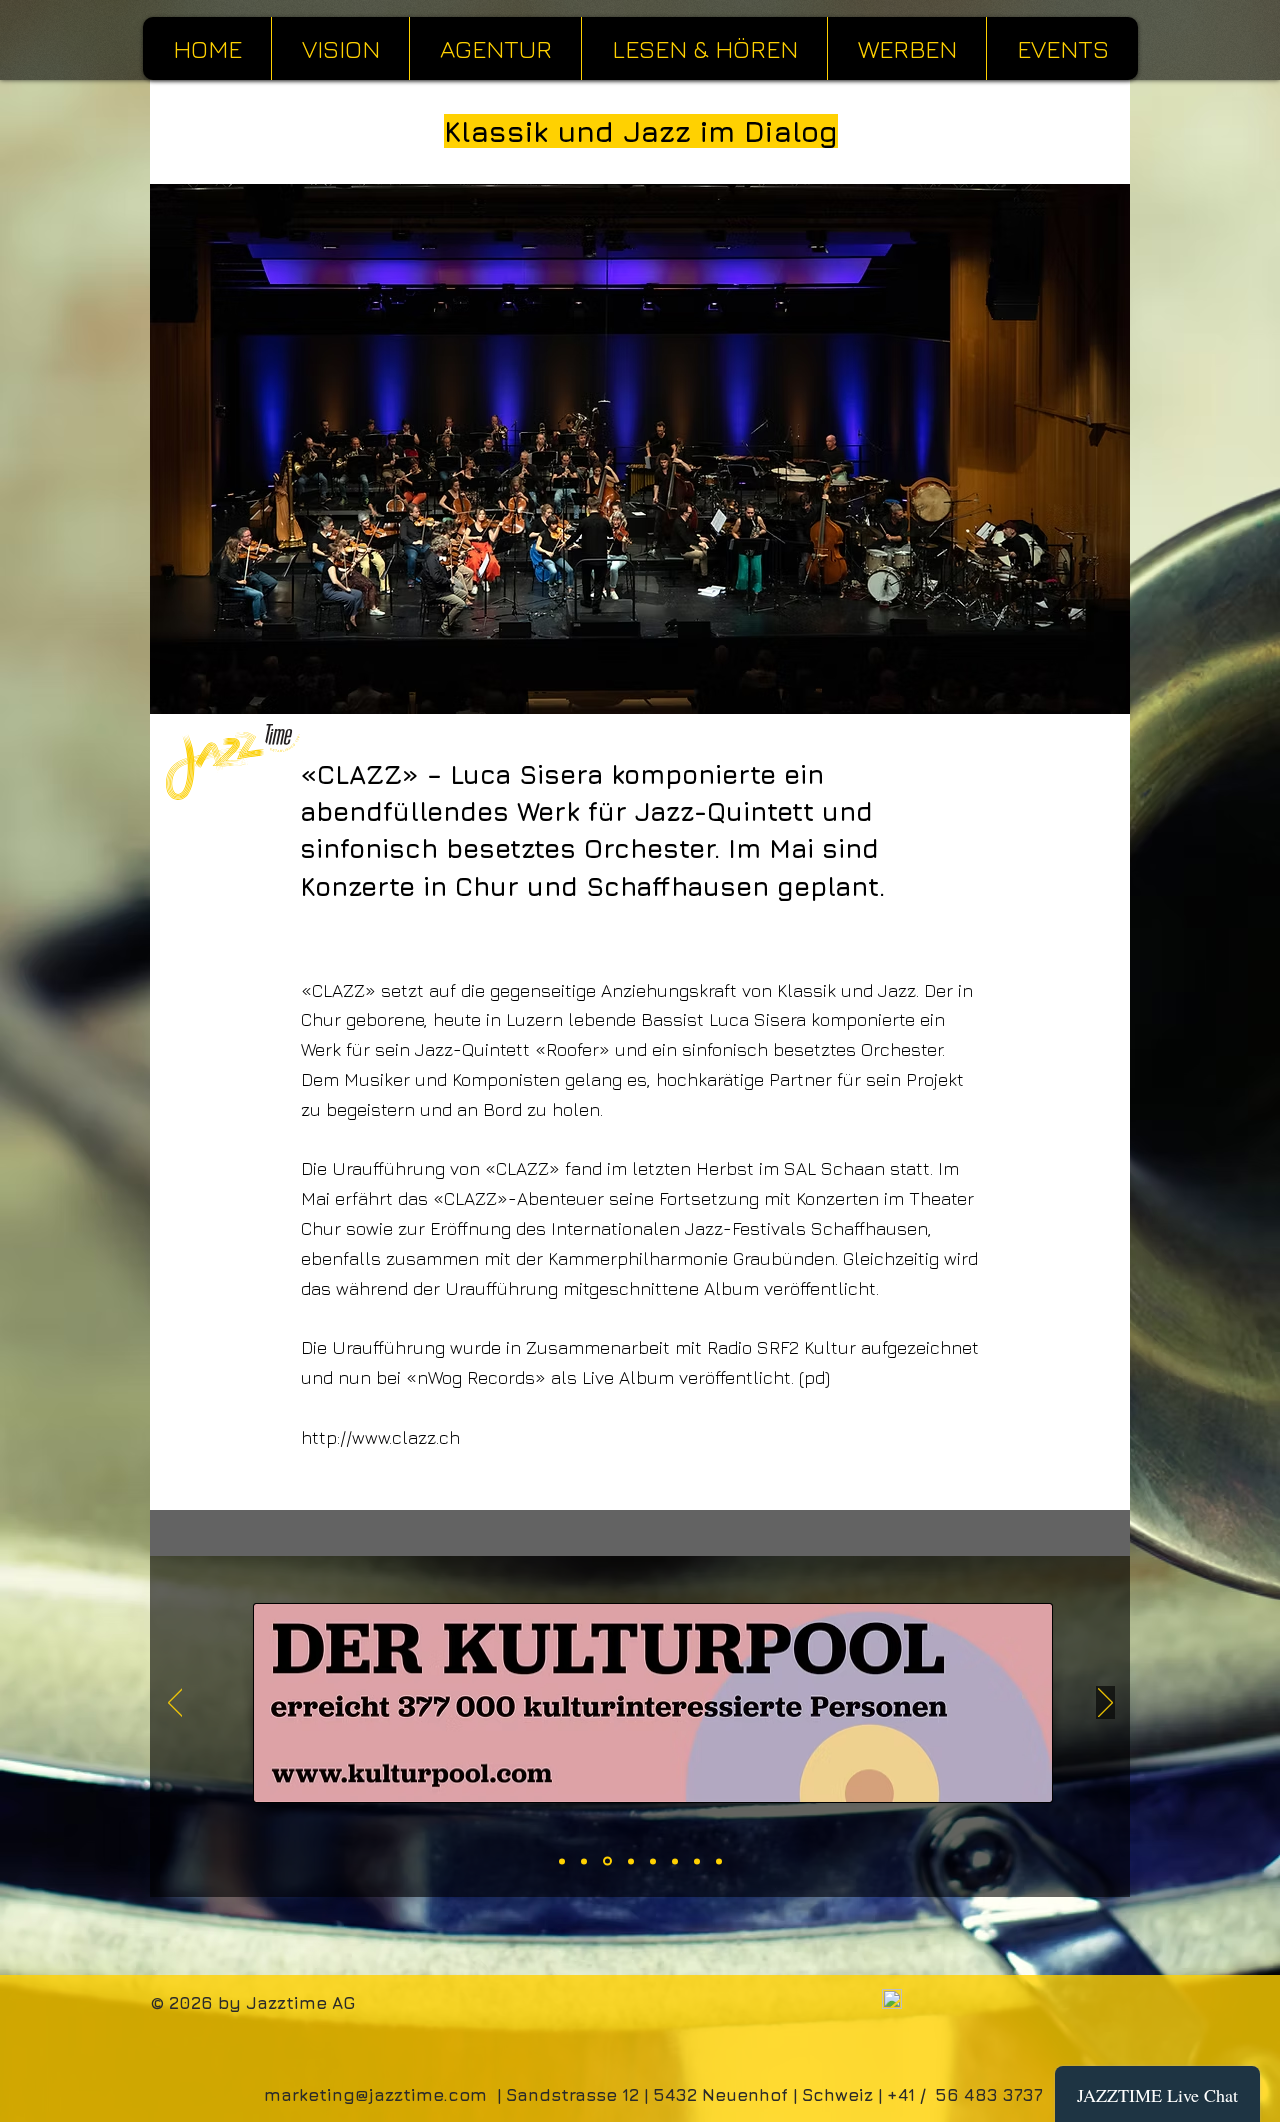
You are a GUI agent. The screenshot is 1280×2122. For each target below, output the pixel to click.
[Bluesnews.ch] (697, 1861)
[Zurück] (175, 1704)
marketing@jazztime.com (375, 2095)
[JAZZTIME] (719, 1861)
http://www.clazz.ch (380, 1437)
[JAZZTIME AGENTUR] (631, 1861)
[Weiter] (1105, 1704)
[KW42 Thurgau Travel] (562, 1861)
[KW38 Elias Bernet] (653, 1861)
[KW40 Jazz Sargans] (584, 1861)
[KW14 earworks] (675, 1861)
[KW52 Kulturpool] (607, 1861)
